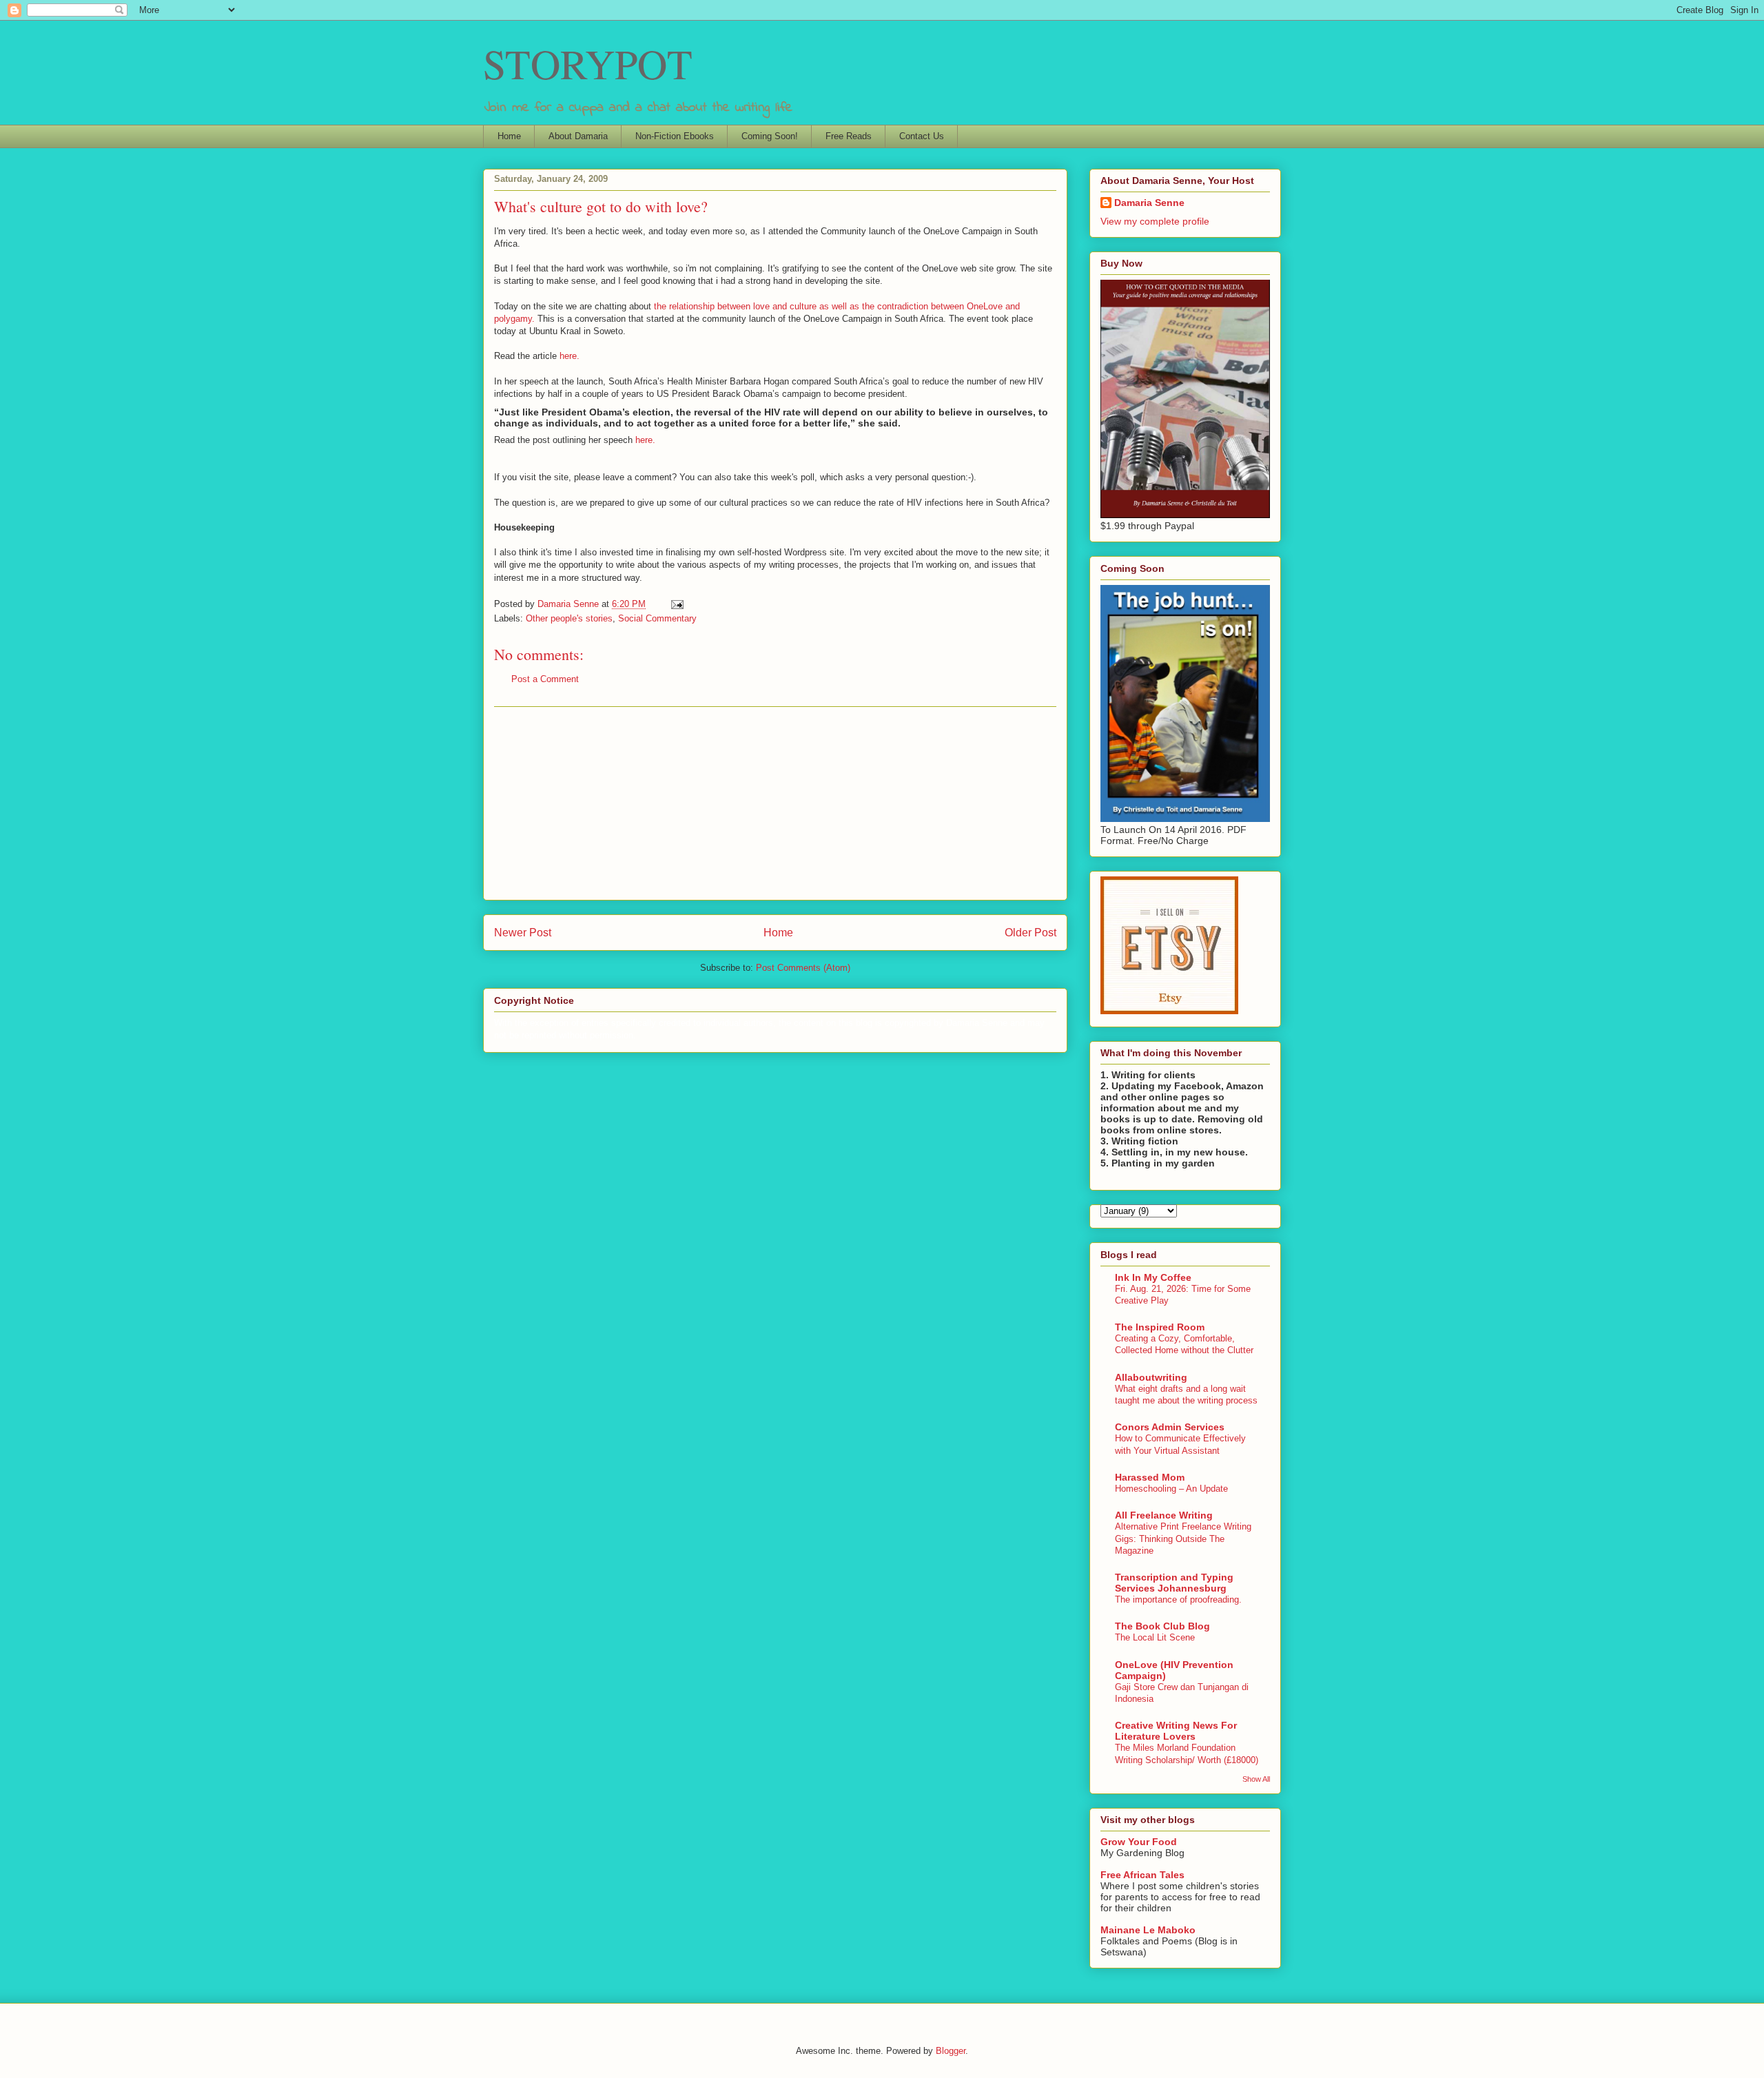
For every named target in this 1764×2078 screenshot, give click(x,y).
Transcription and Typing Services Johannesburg (1174, 1583)
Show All (1256, 1779)
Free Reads (849, 136)
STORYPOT (588, 63)
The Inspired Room (1160, 1327)
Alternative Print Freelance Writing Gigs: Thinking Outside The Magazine (1183, 1539)
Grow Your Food (1139, 1842)
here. (570, 356)
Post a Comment (545, 679)
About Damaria (578, 136)
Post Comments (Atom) (803, 968)
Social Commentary (657, 618)
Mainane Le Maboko (1148, 1930)
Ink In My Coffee (1153, 1277)
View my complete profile (1155, 221)
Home (509, 136)
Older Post (1030, 933)
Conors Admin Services (1170, 1427)
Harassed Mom (1150, 1477)
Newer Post (523, 933)
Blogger (951, 2051)
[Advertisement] (775, 803)
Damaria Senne (1149, 203)
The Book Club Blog (1162, 1626)
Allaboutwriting (1151, 1377)
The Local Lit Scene (1155, 1637)
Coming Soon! (770, 136)
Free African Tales (1142, 1875)
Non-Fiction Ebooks (675, 136)
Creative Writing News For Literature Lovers (1176, 1731)
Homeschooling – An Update (1171, 1489)
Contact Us (922, 136)
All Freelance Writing (1164, 1515)
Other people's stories (569, 618)
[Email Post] (676, 604)
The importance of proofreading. (1178, 1599)
